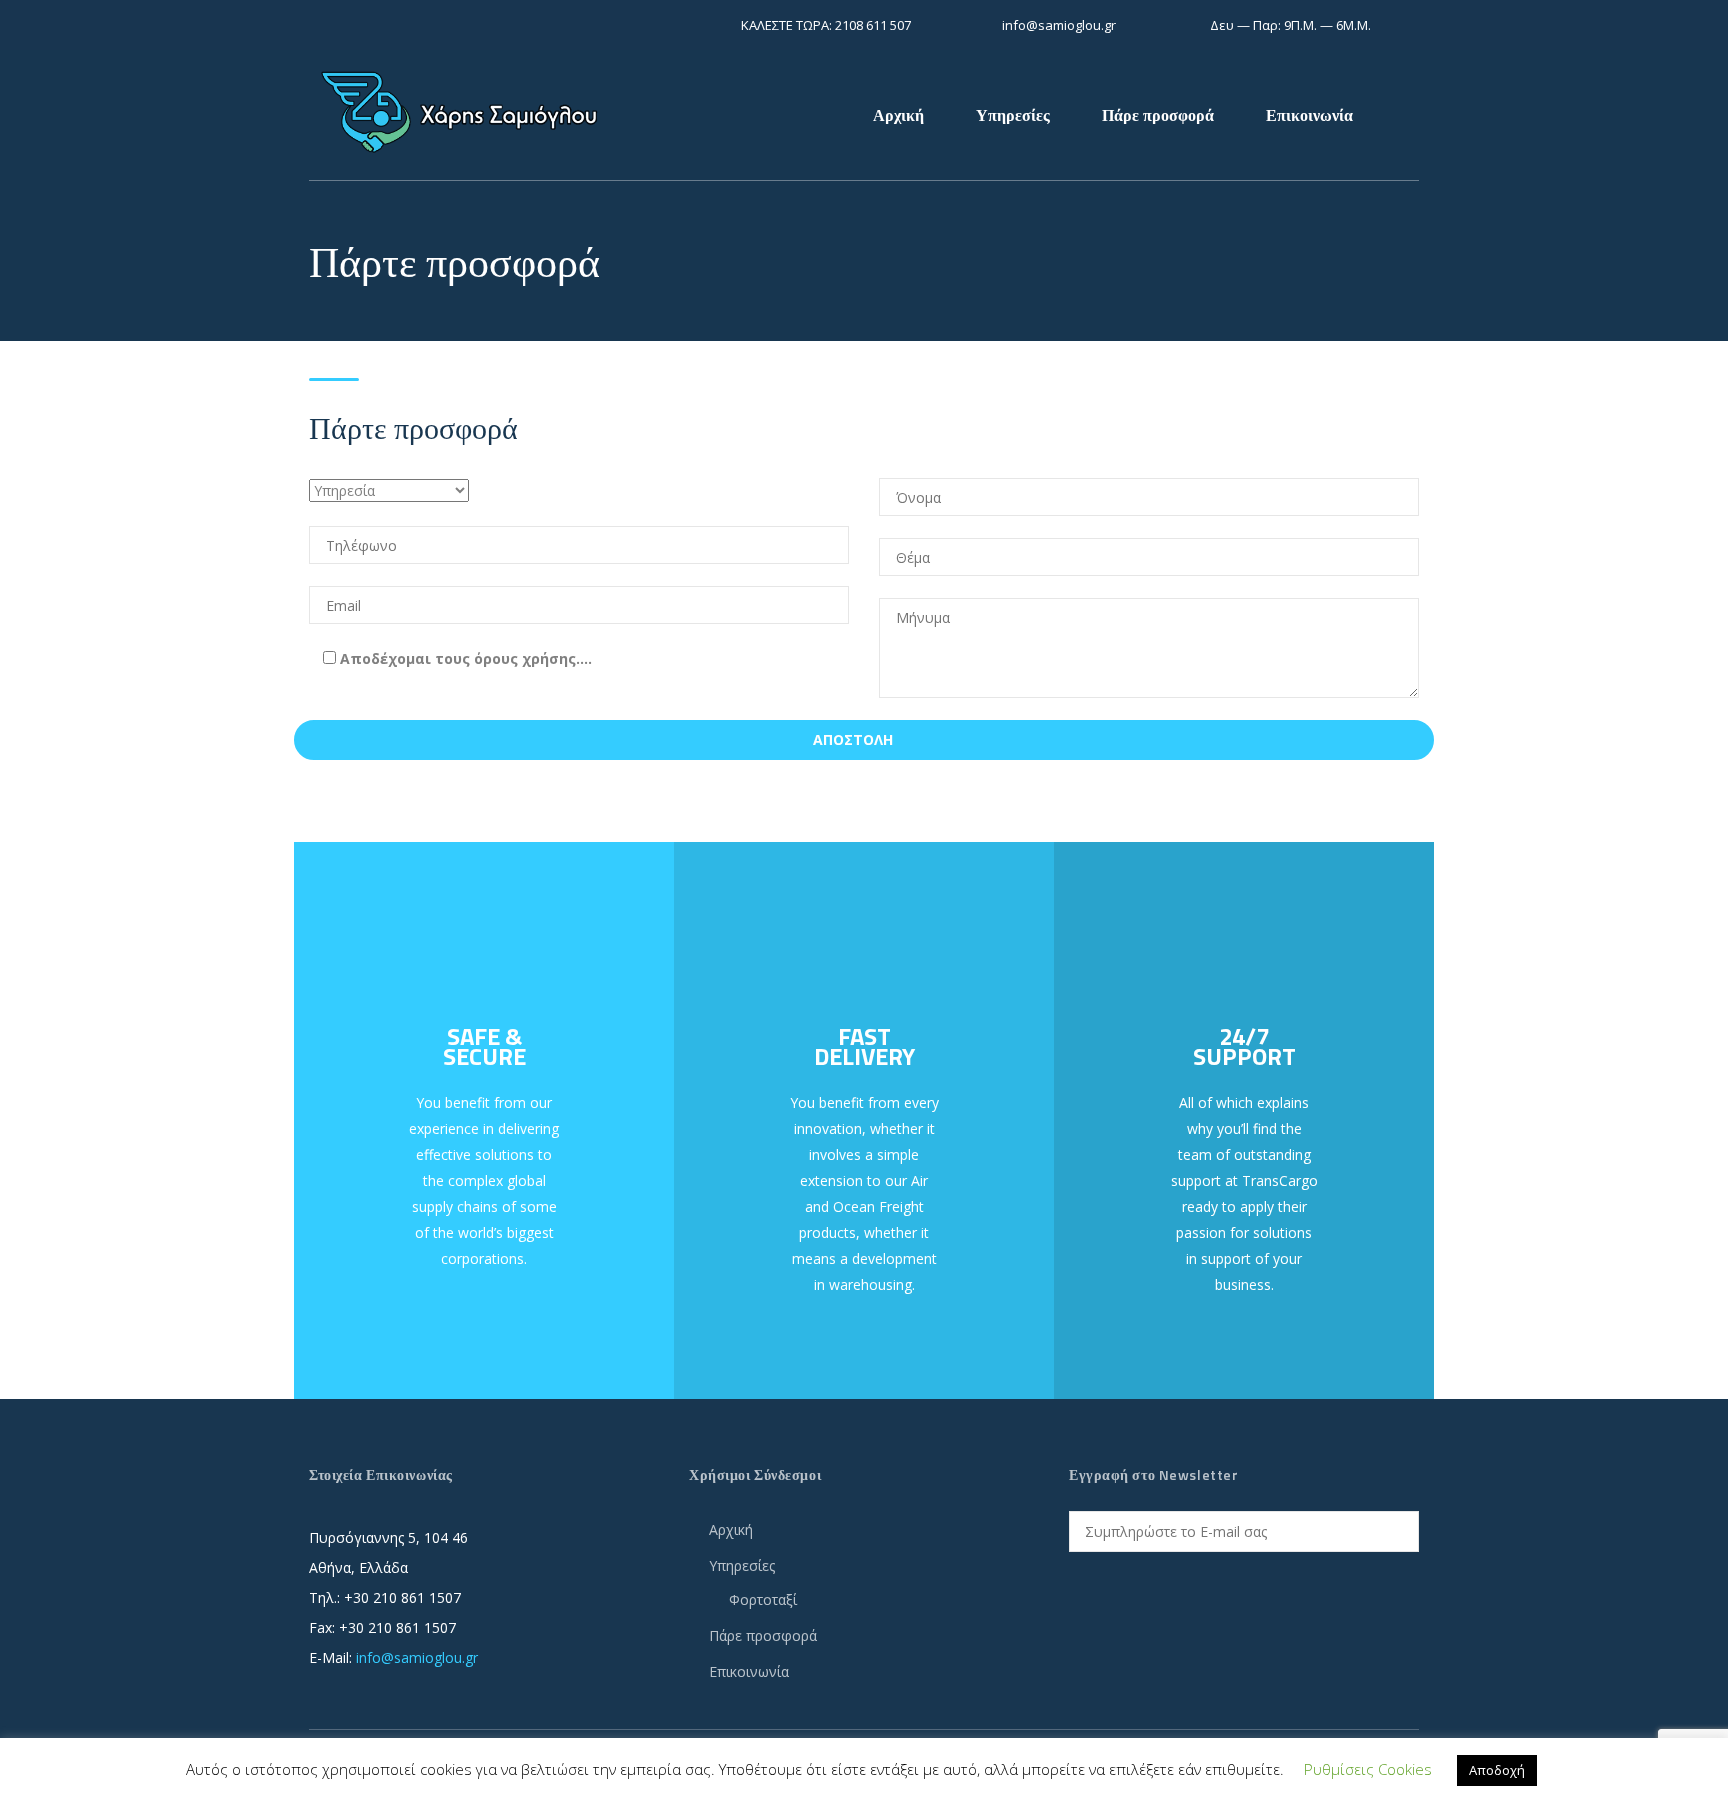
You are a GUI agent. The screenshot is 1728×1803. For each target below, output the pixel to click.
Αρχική (898, 115)
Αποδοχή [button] (1497, 1770)
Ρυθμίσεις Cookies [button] (1368, 1769)
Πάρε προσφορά (1158, 115)
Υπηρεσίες (1013, 115)
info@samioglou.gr (417, 1657)
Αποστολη (853, 739)
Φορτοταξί (763, 1599)
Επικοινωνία (1309, 115)
